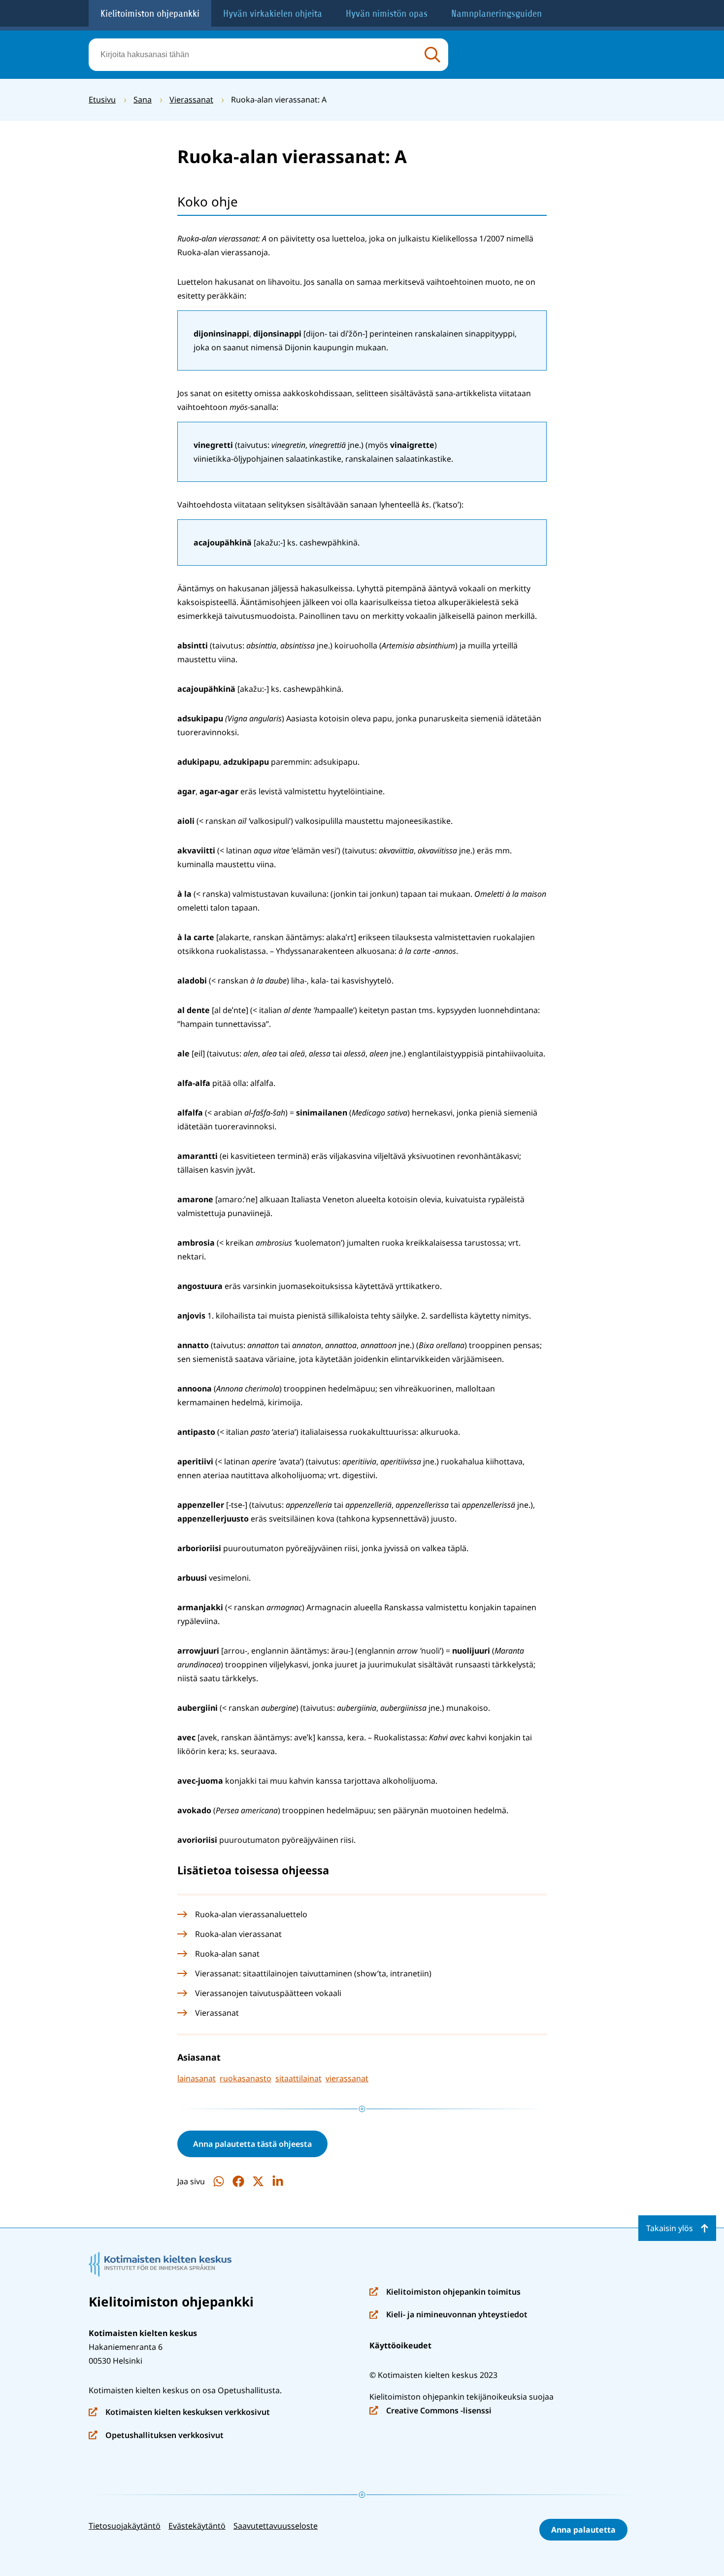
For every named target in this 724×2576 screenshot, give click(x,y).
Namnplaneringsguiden (496, 14)
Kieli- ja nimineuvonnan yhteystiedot (448, 2315)
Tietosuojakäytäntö (125, 2526)
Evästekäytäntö (197, 2526)
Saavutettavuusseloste (276, 2526)
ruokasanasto (246, 2078)
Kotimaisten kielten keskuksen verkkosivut (179, 2413)
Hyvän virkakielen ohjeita (273, 14)
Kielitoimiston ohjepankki (150, 14)
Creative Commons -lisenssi (430, 2411)
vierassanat (347, 2078)
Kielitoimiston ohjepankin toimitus (445, 2292)
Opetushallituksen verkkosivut (156, 2436)
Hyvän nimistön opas (387, 14)
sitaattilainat (298, 2078)
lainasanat (197, 2078)
